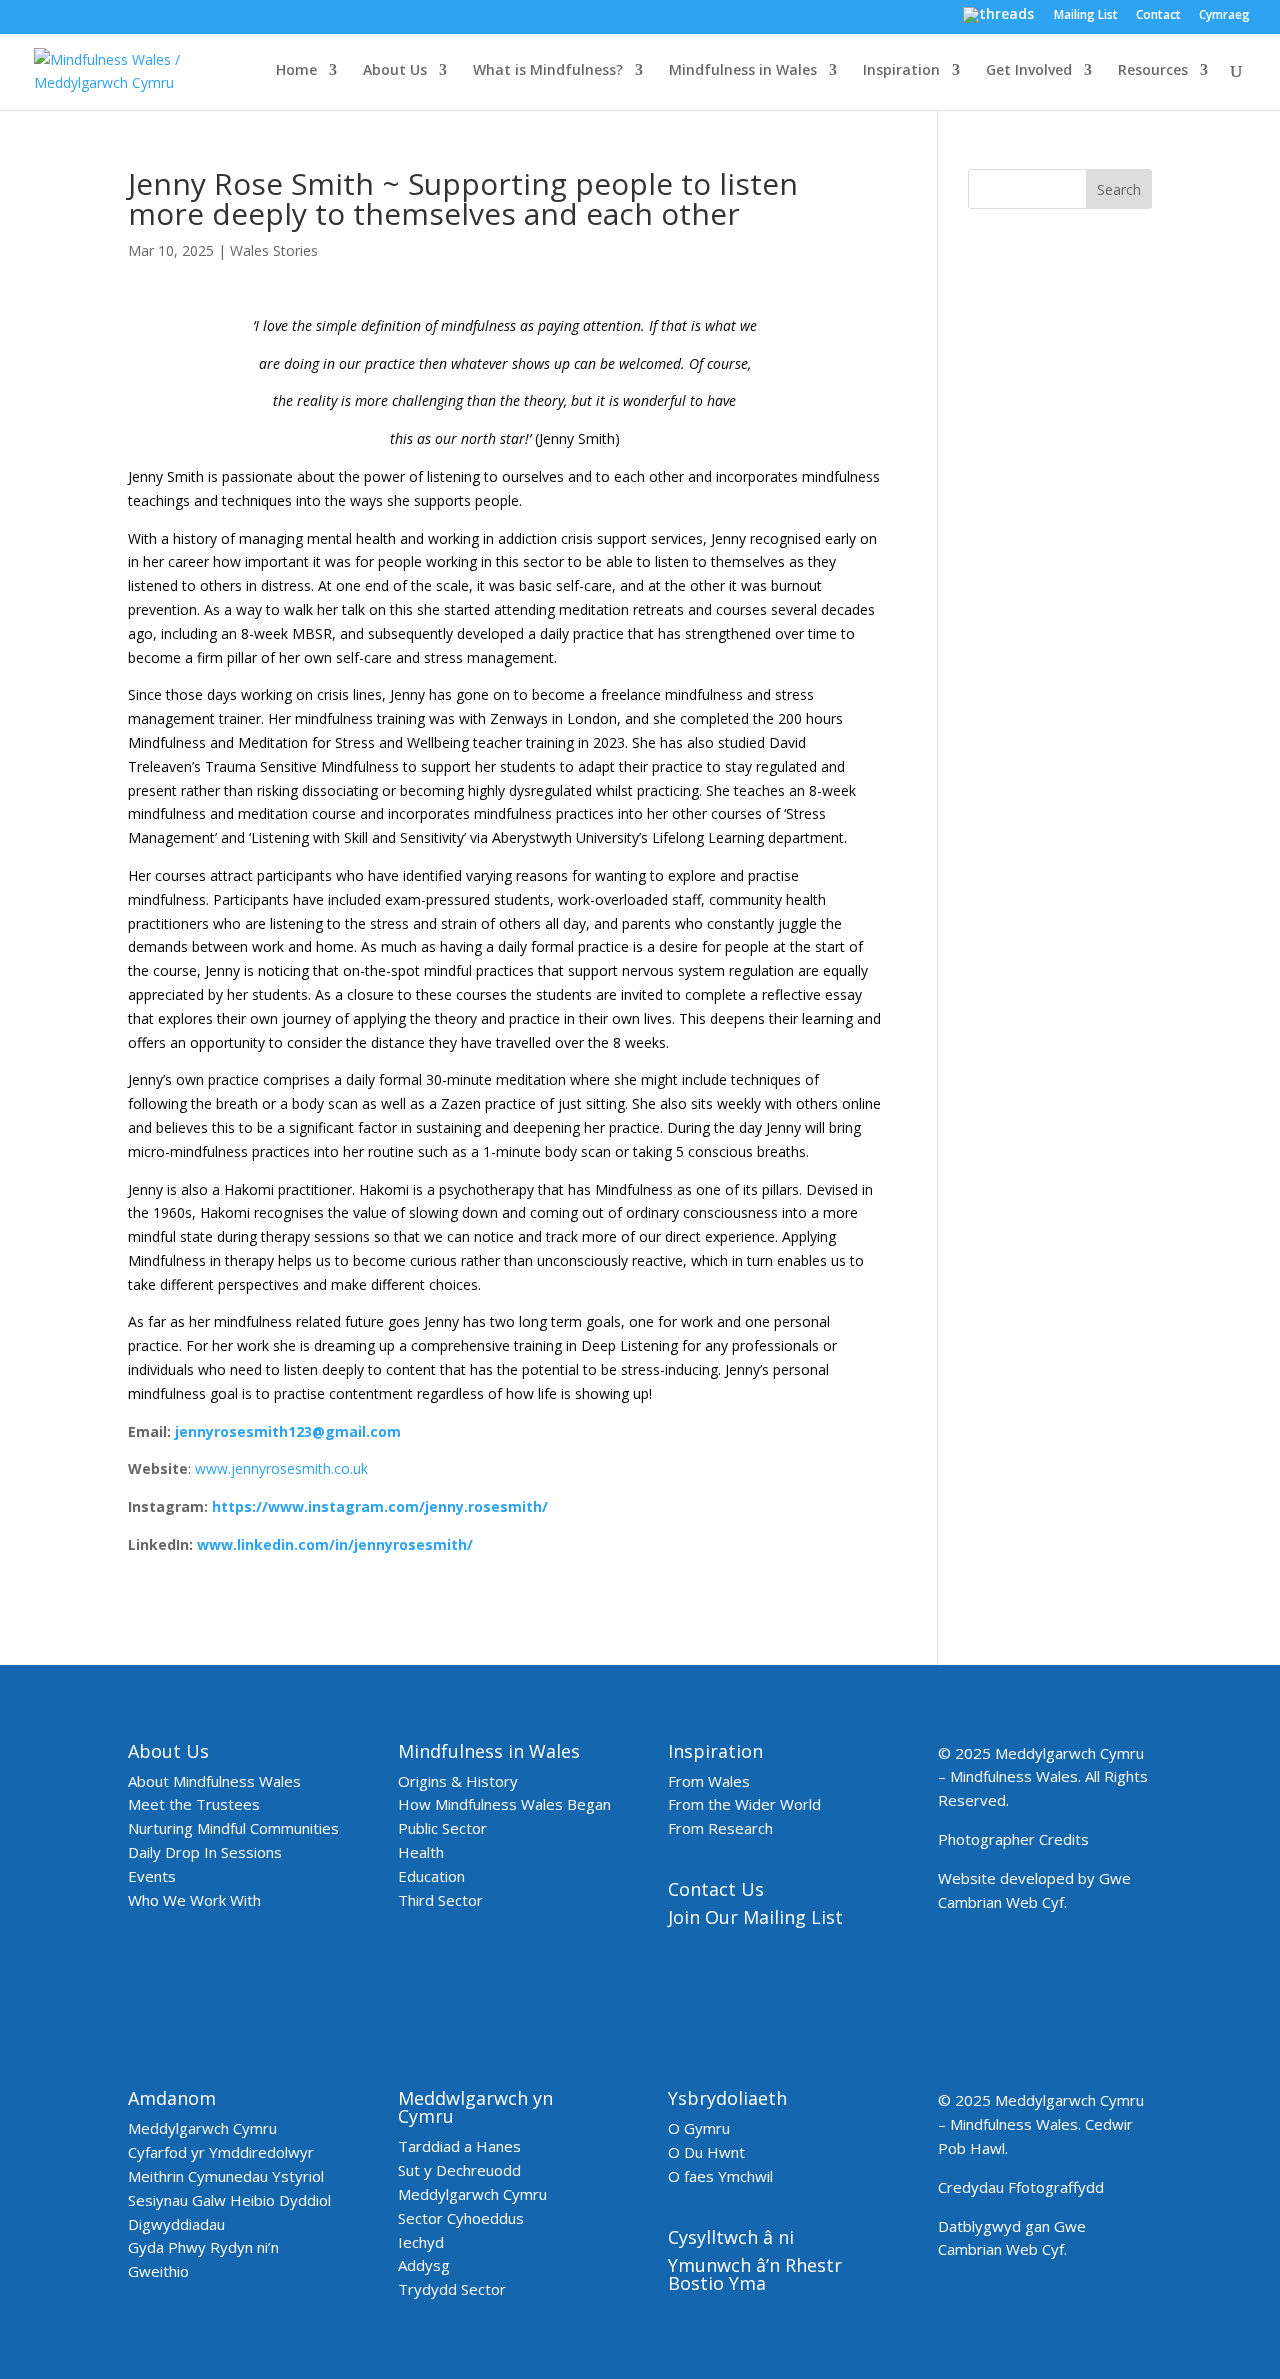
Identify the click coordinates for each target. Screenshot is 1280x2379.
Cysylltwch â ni (731, 2237)
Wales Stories (274, 250)
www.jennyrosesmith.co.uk (281, 1468)
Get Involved (1029, 71)
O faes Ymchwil (720, 2176)
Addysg (424, 2265)
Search (1119, 189)
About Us (395, 71)
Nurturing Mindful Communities (233, 1828)
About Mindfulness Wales (214, 1781)
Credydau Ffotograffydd (1021, 2187)
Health (421, 1852)
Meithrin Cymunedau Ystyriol (226, 2176)
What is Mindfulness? (548, 71)
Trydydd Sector (452, 2289)
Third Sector (440, 1900)
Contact (1158, 16)
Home (296, 71)
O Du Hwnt (706, 2152)
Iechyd (421, 2242)
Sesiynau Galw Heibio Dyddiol (229, 2200)
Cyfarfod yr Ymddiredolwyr (221, 2152)
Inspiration (901, 71)
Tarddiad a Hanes (459, 2146)
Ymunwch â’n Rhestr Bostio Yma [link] (755, 2274)
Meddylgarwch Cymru (202, 2128)
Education (431, 1876)
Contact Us (716, 1889)
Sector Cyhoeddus (461, 2218)
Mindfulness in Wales (743, 71)
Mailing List (1086, 16)
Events (152, 1876)
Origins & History (458, 1781)
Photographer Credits (1013, 1839)
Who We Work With (194, 1900)
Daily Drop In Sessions (205, 1852)
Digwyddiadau (176, 2224)
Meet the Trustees (194, 1804)
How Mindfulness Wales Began (504, 1804)
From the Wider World (744, 1804)
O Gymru (699, 2128)
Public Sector (442, 1828)
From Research (720, 1828)
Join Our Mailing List (755, 1917)
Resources (1153, 71)
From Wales (709, 1781)
